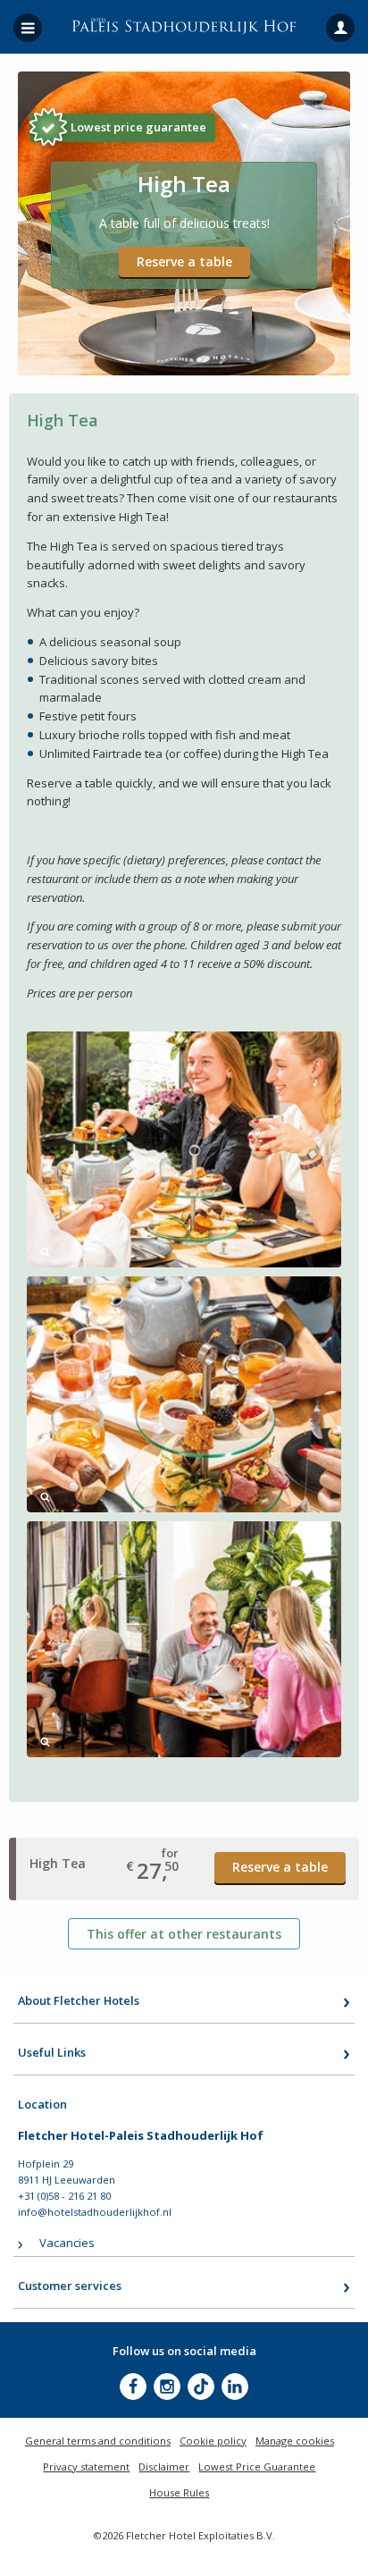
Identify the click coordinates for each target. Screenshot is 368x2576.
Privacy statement (86, 2467)
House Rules (179, 2492)
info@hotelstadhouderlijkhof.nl (95, 2212)
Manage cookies (295, 2441)
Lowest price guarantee (138, 127)
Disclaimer (164, 2467)
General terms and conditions (98, 2441)
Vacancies (67, 2243)
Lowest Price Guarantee (257, 2467)
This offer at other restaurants (184, 1934)
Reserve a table (184, 261)
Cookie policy (213, 2441)
